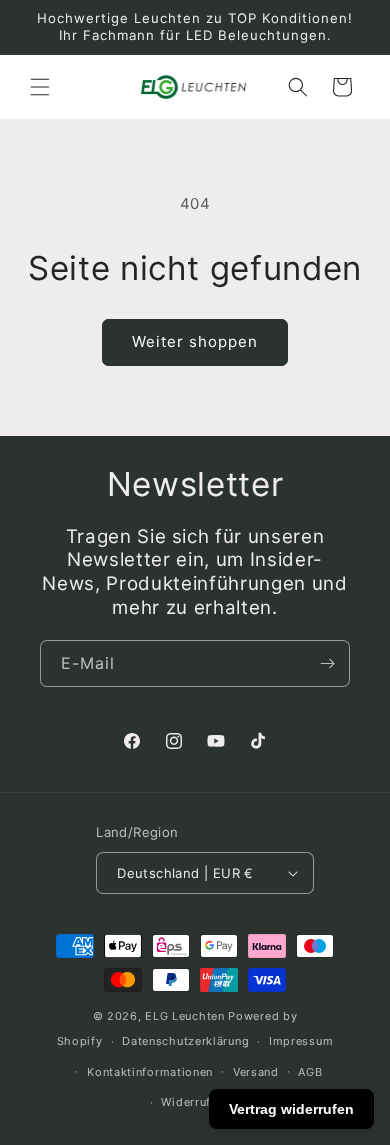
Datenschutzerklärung (185, 1041)
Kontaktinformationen (150, 1072)
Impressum (301, 1041)
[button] (40, 87)
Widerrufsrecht (204, 1102)
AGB (310, 1072)
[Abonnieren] (327, 663)
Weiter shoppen (195, 341)
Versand (256, 1072)
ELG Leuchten (184, 1016)
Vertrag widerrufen (291, 1109)
